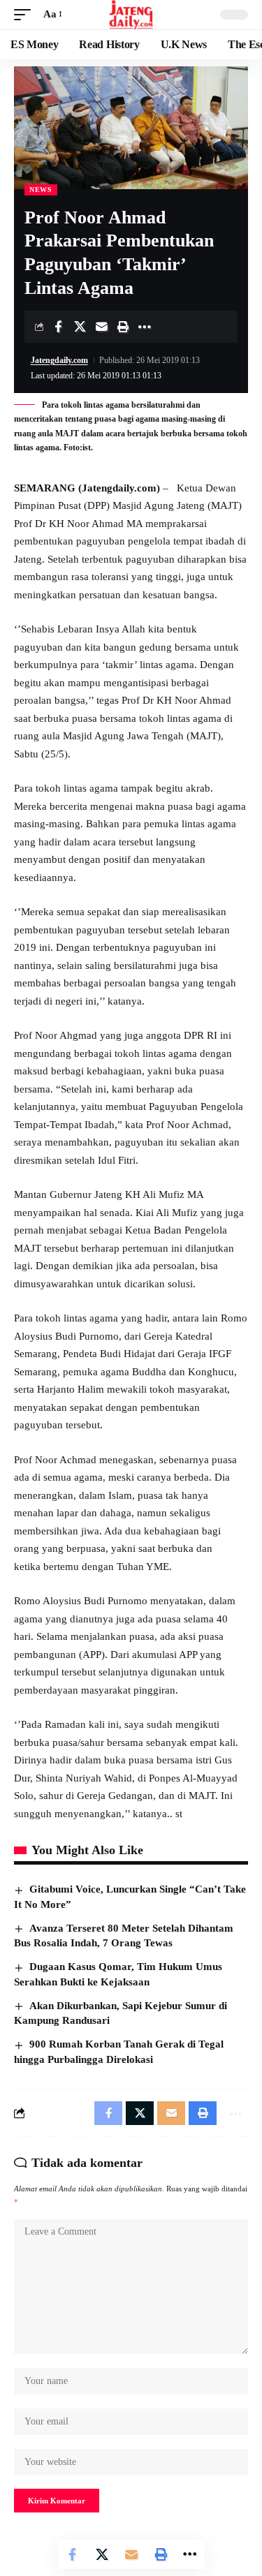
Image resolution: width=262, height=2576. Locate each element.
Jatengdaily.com (59, 360)
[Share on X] (80, 327)
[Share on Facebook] (58, 327)
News (41, 190)
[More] (145, 327)
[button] (26, 15)
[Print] (123, 327)
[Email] (101, 327)
